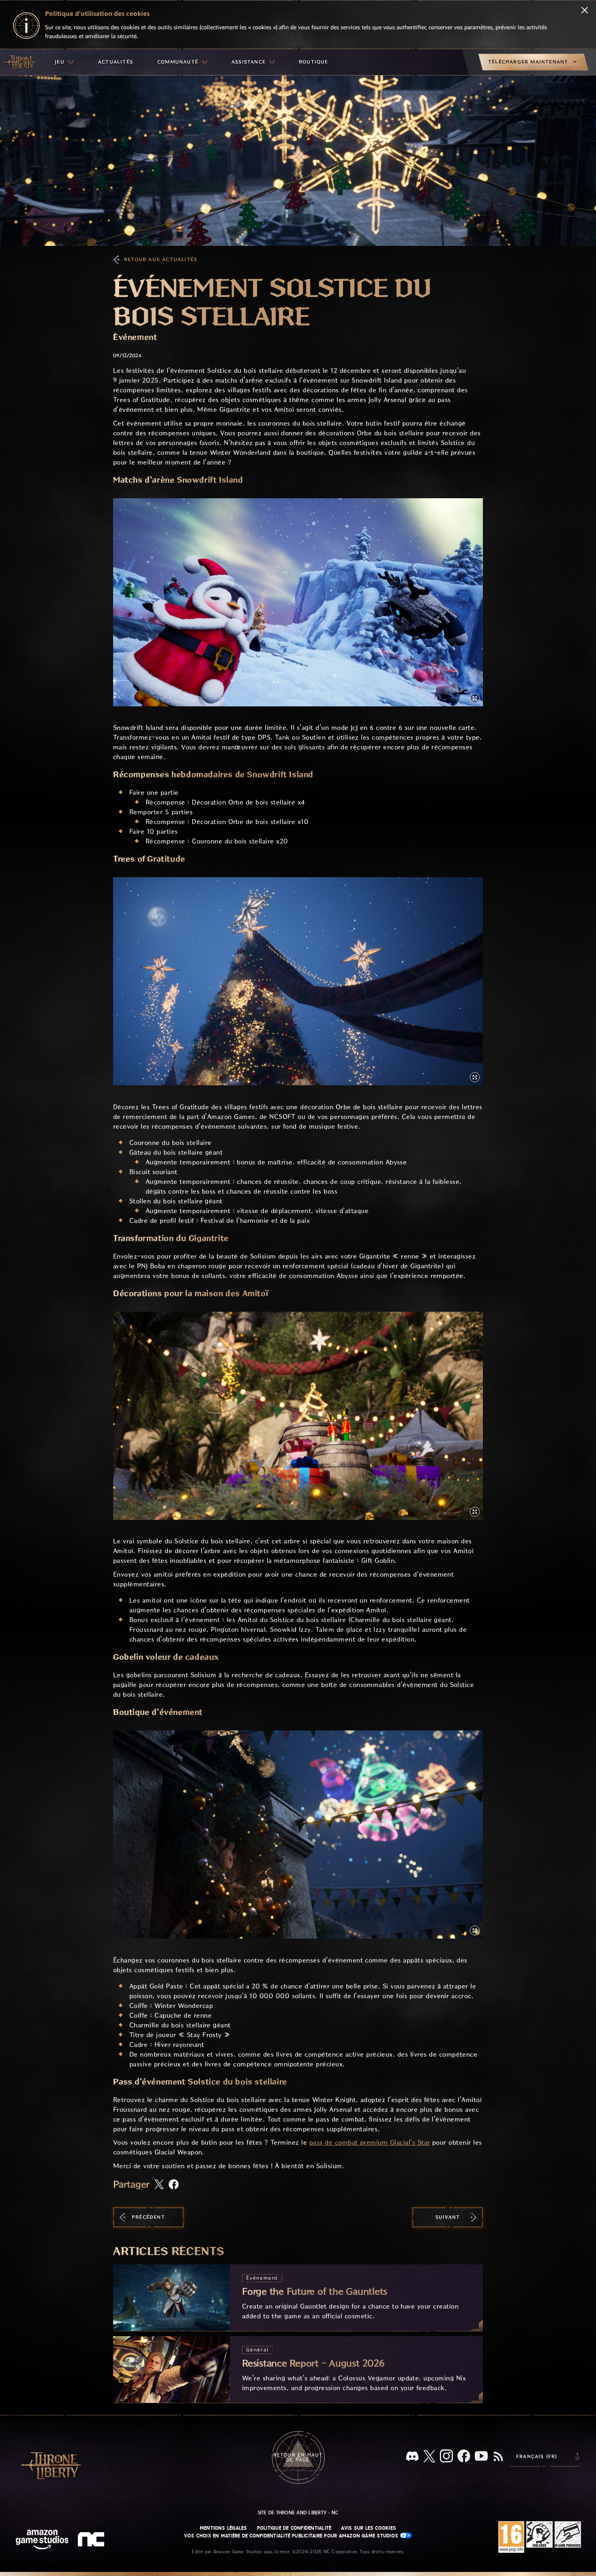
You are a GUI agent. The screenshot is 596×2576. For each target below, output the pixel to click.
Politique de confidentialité (294, 2528)
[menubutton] (64, 62)
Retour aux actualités (161, 259)
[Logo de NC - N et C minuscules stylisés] (92, 2540)
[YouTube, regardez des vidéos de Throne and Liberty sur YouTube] (481, 2457)
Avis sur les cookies (369, 2528)
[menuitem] (64, 62)
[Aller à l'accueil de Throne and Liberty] (20, 62)
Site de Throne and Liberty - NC (298, 2513)
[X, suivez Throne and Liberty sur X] (429, 2457)
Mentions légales (224, 2528)
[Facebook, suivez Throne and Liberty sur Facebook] (464, 2457)
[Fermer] (585, 11)
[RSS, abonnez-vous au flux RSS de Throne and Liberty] (498, 2457)
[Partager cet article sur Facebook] (174, 2185)
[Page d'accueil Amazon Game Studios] (42, 2540)
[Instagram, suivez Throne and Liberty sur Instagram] (446, 2457)
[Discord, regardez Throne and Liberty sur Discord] (412, 2457)
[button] (298, 602)
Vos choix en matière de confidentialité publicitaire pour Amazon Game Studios (292, 2536)
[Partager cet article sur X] (159, 2185)
